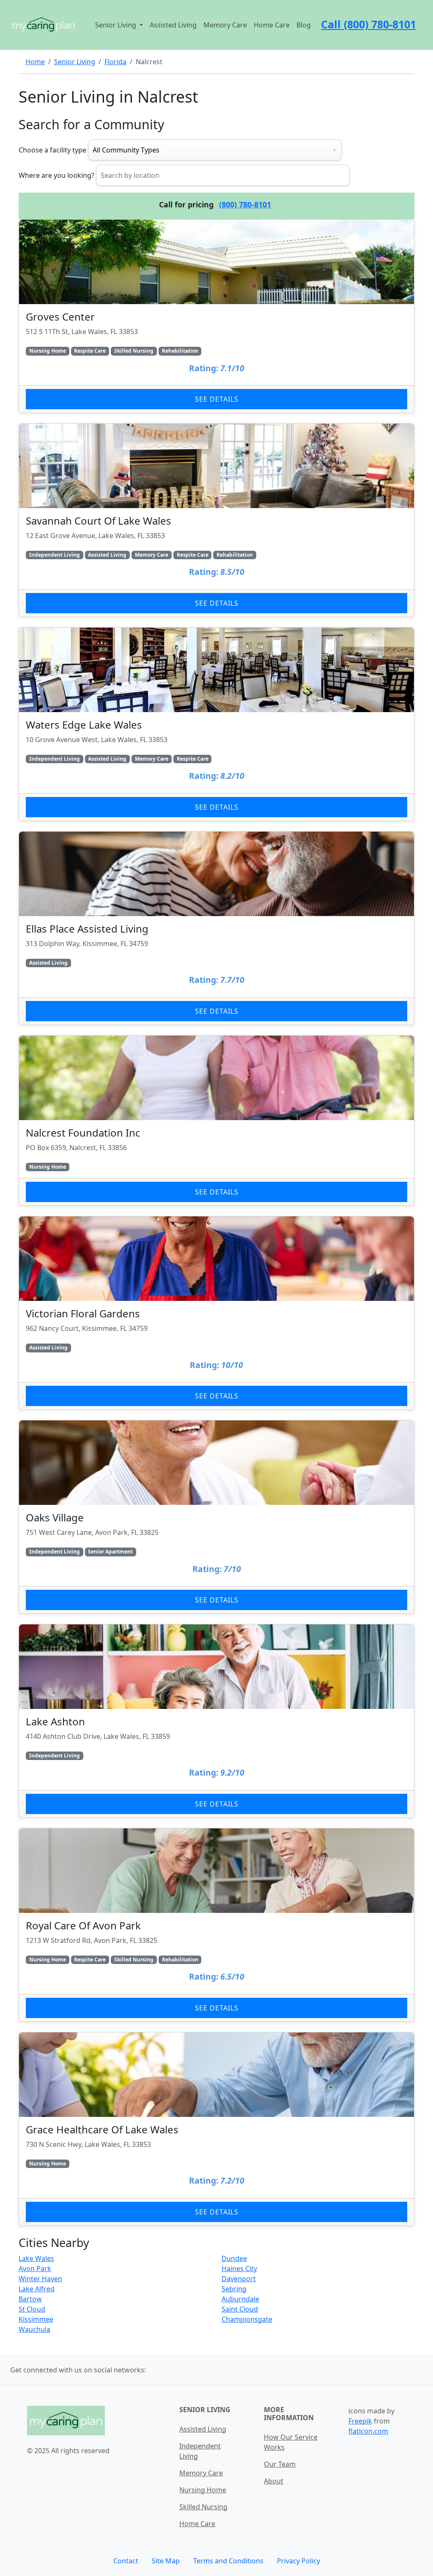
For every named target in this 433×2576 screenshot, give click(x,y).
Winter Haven (40, 2279)
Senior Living (75, 62)
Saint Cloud (240, 2309)
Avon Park (35, 2269)
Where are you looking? (56, 175)
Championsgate (247, 2319)
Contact (126, 2561)
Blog (304, 25)
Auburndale (240, 2299)
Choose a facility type (52, 150)
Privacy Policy (299, 2561)
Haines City (239, 2269)
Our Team (280, 2464)
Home (35, 62)
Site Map (166, 2561)
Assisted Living (173, 25)
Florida (115, 62)
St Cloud (32, 2309)
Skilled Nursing (203, 2507)
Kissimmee (36, 2319)
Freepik (360, 2421)
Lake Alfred (37, 2289)
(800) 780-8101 (245, 204)
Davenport (239, 2279)
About (274, 2481)
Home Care (272, 25)
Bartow (30, 2299)
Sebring (234, 2289)
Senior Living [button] (116, 25)
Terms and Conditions (228, 2561)
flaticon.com (368, 2431)
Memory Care (225, 25)
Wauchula (34, 2329)
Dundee (234, 2258)
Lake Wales (36, 2258)
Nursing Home (203, 2490)
